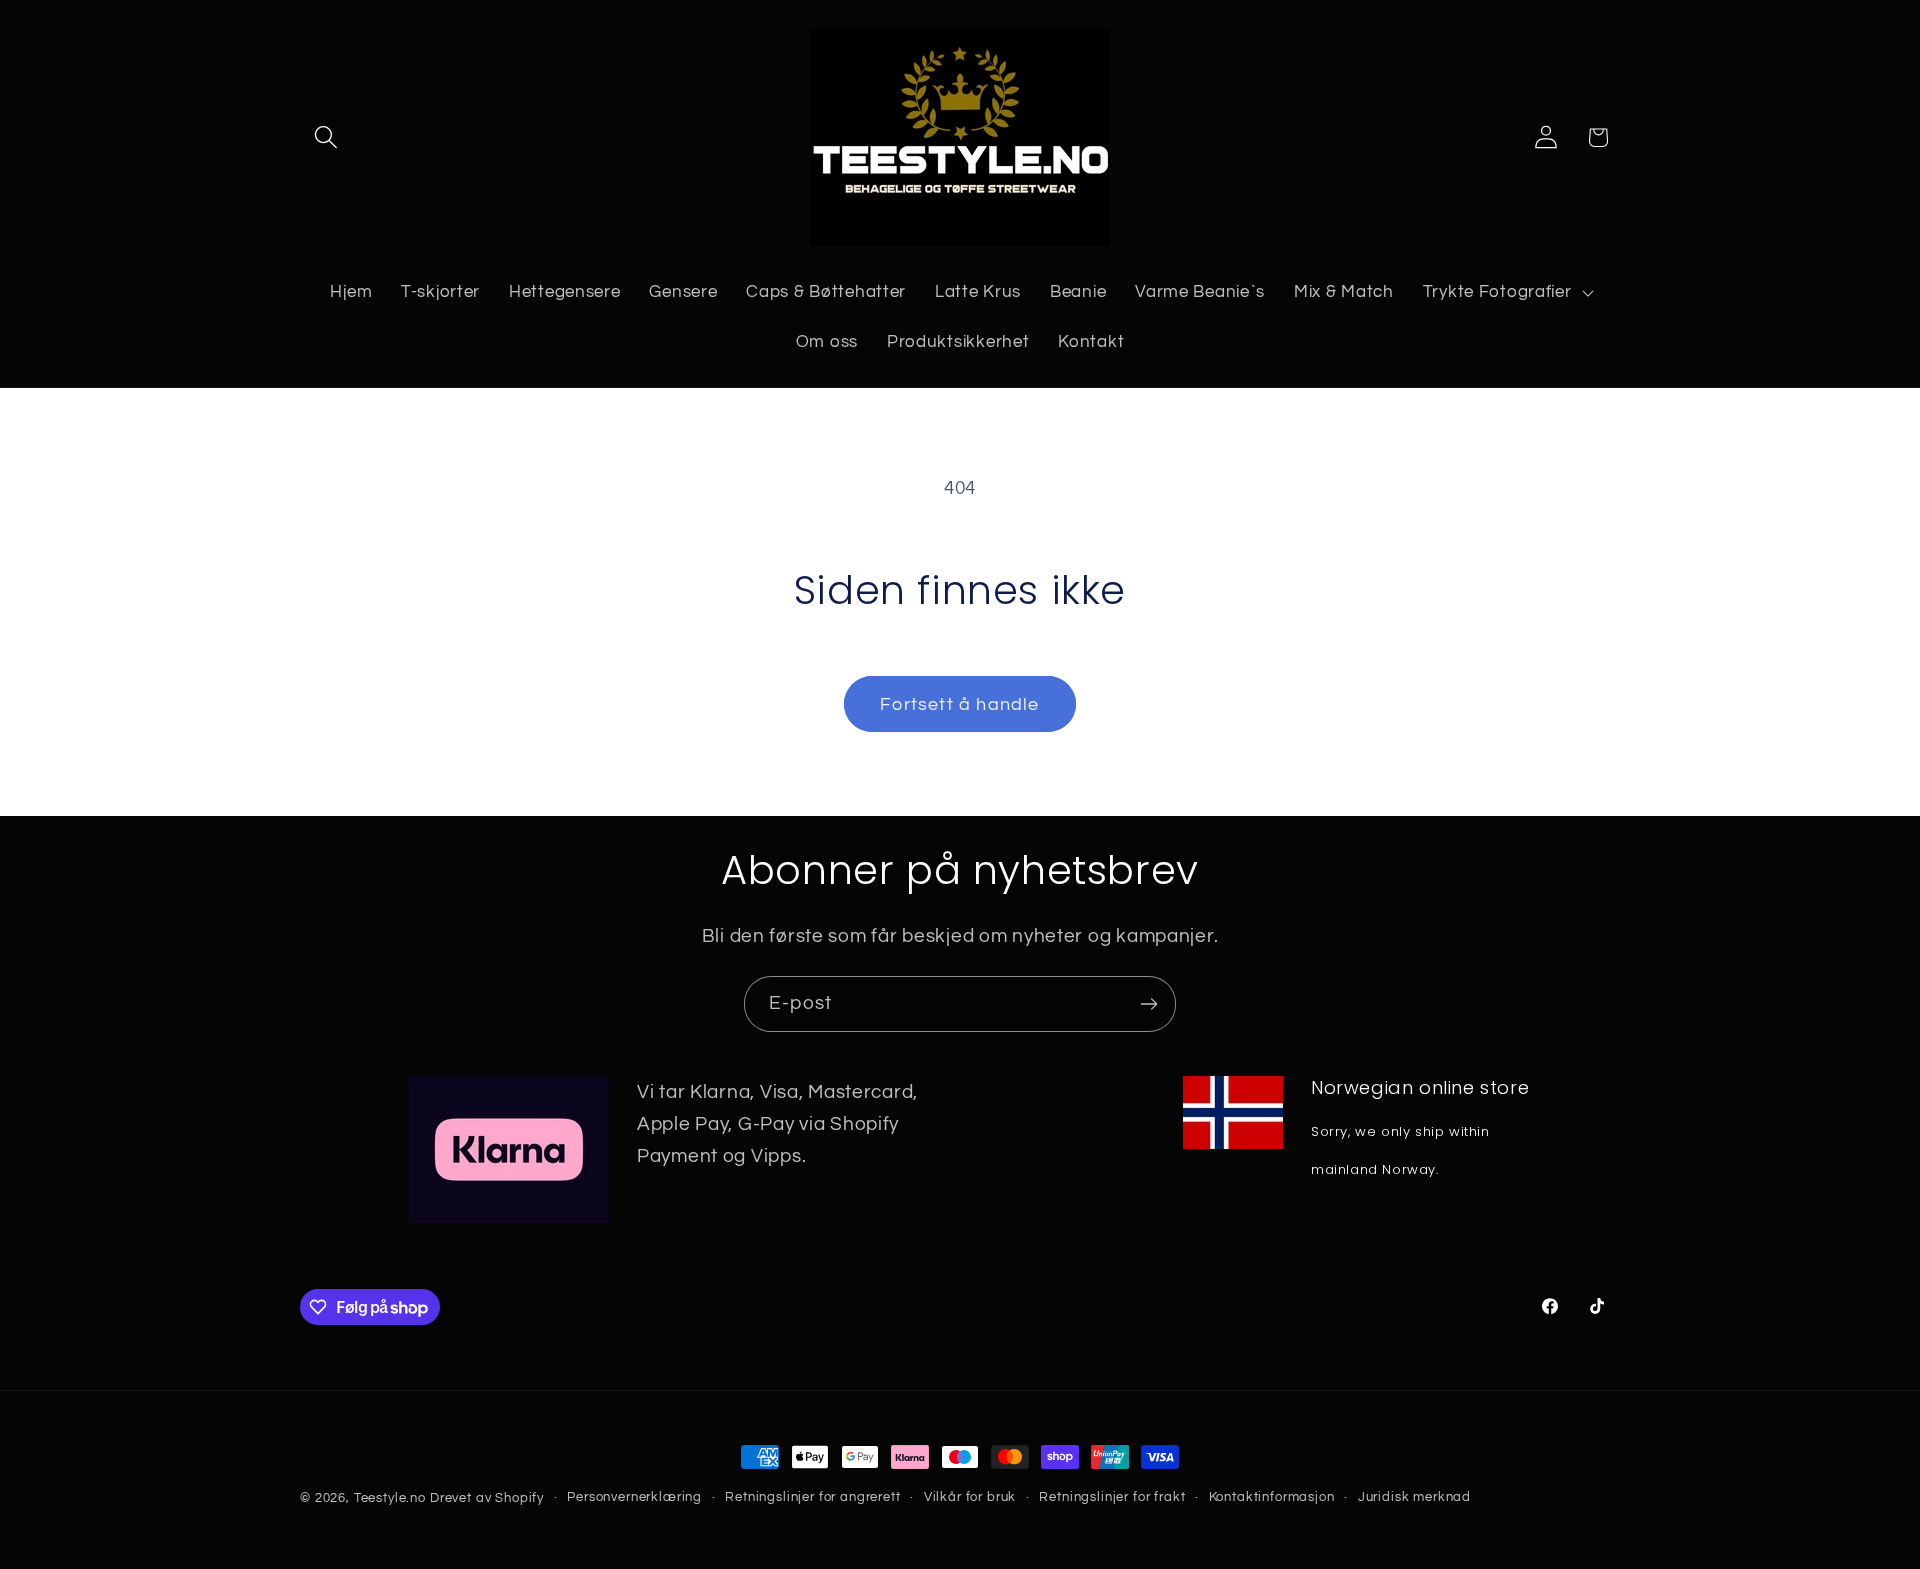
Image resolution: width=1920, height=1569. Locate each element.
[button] (326, 137)
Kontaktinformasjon (1272, 1497)
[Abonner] (1148, 1004)
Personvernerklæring (634, 1497)
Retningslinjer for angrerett (813, 1497)
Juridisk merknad (1414, 1497)
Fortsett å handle (959, 704)
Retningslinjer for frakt (1112, 1497)
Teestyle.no (390, 1498)
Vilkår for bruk (970, 1497)
